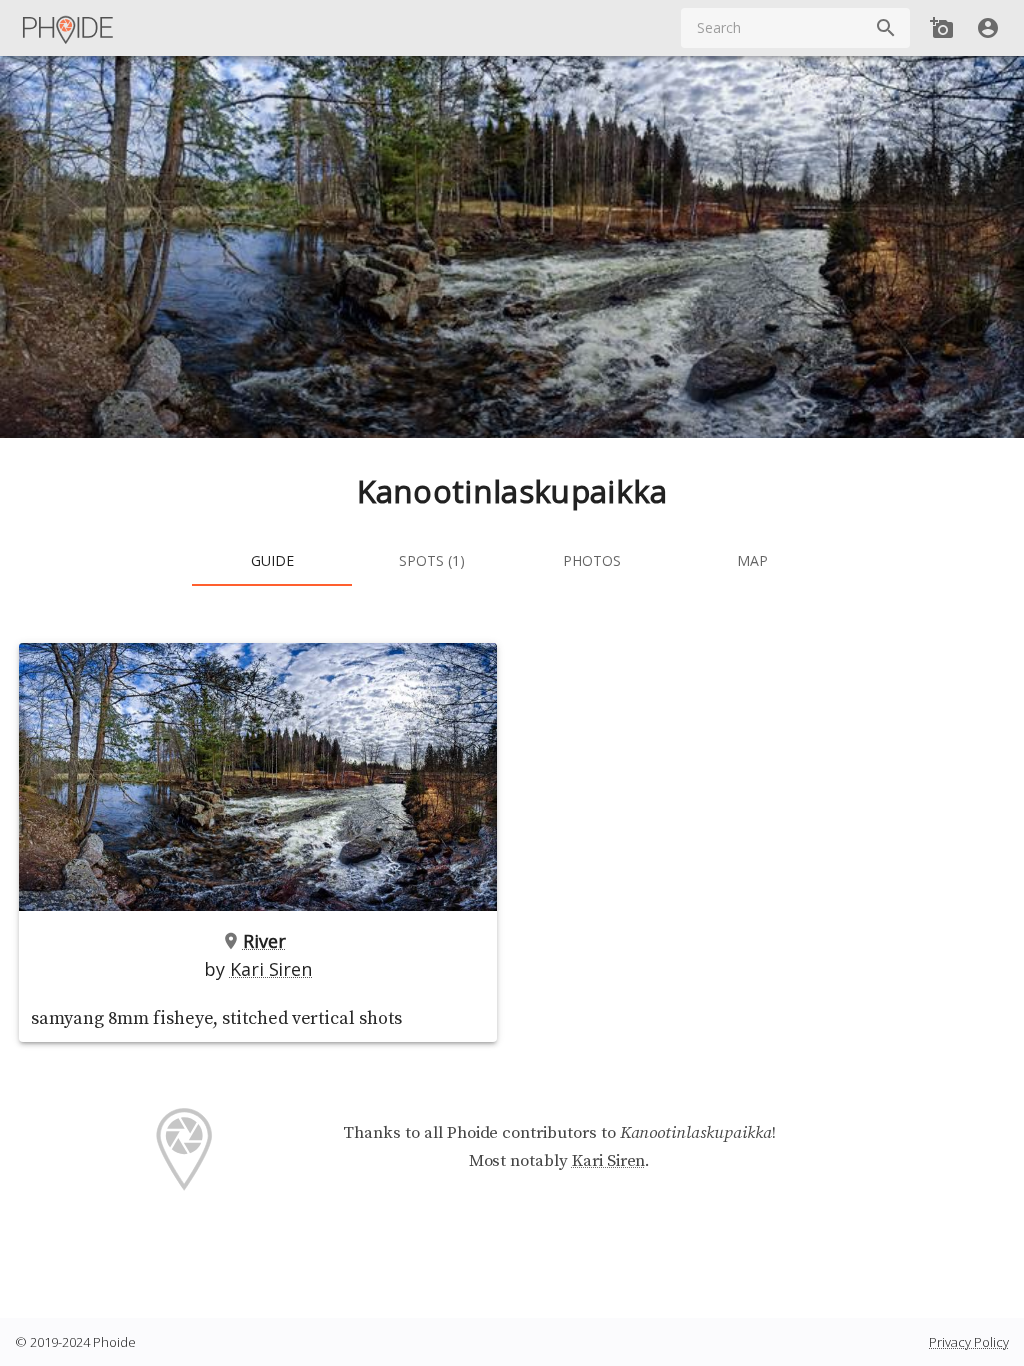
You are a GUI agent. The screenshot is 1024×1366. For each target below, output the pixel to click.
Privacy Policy (969, 1342)
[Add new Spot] (942, 28)
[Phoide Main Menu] (69, 28)
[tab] (272, 562)
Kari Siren (271, 969)
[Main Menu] (69, 28)
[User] (988, 28)
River (264, 941)
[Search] (886, 28)
